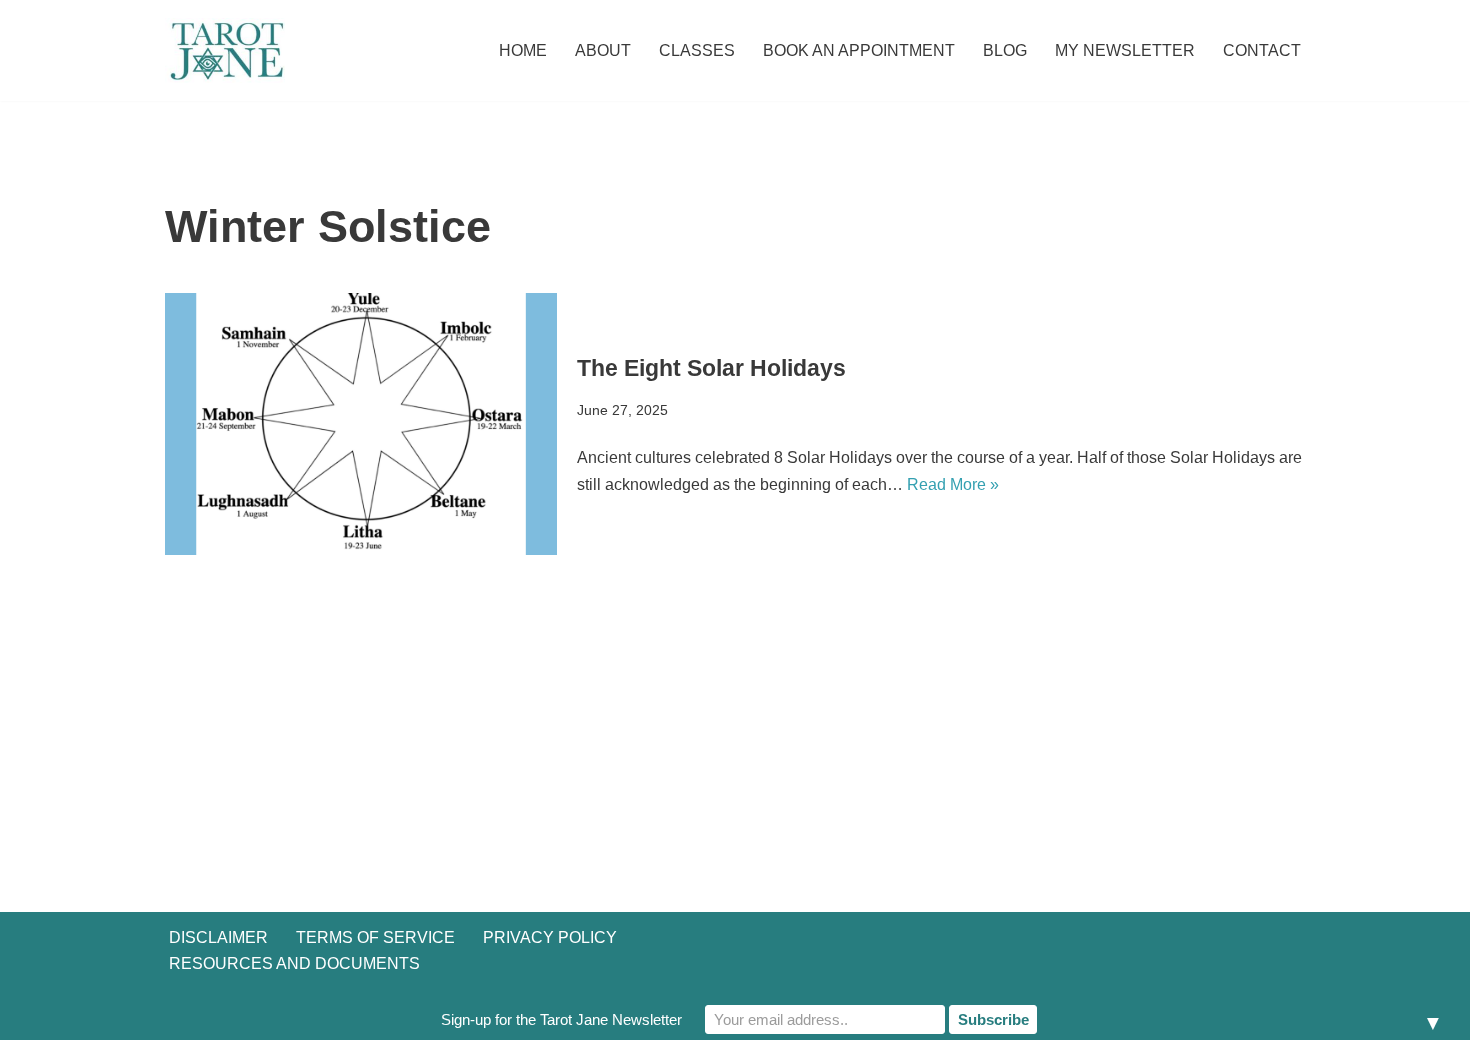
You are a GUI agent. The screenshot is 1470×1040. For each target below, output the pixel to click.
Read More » (953, 484)
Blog (1005, 50)
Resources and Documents (294, 963)
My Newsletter (1125, 50)
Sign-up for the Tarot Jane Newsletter (561, 1019)
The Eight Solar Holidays (711, 368)
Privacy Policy (550, 937)
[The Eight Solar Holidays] (361, 423)
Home (523, 50)
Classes (697, 50)
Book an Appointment (859, 50)
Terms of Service (375, 937)
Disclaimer (218, 937)
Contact (1262, 50)
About (603, 50)
